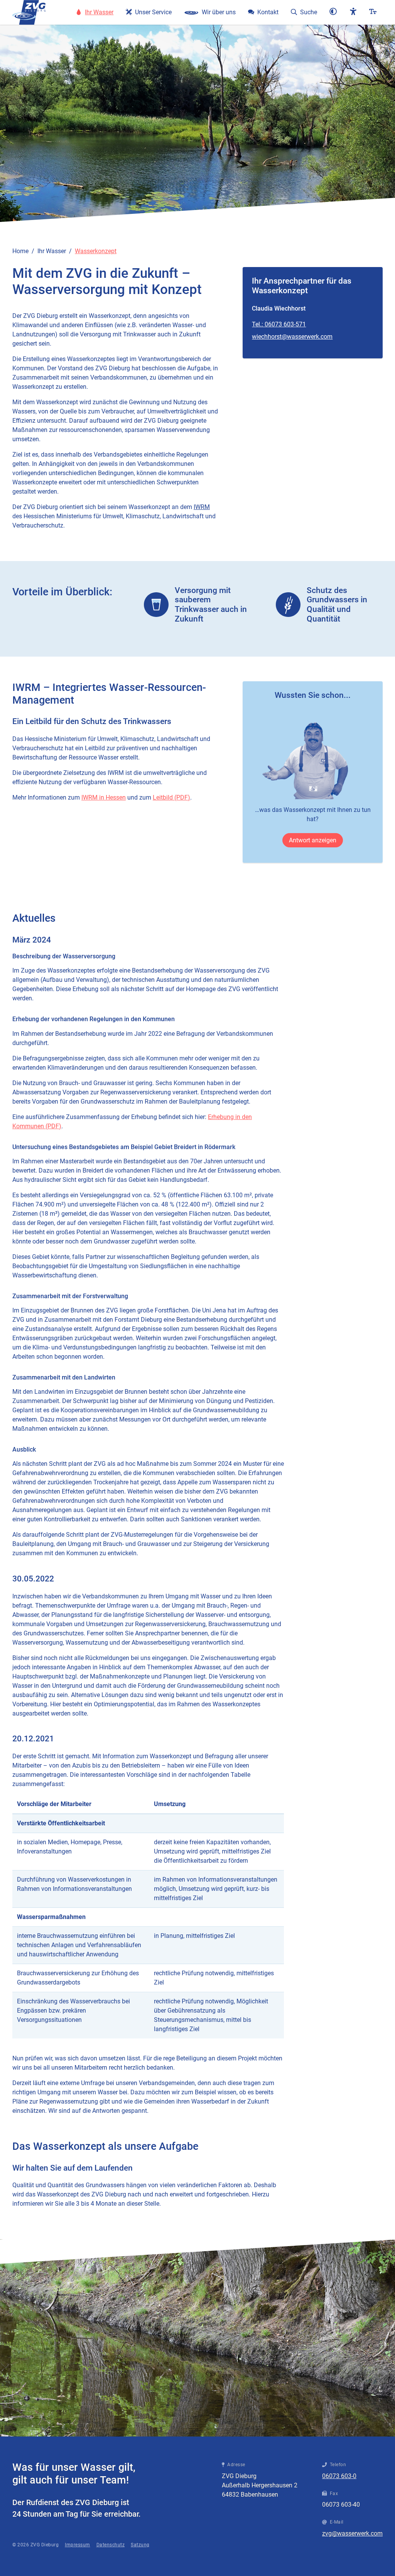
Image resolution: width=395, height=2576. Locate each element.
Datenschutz (111, 2545)
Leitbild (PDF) (171, 797)
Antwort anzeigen (313, 840)
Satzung (140, 2545)
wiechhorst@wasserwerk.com (292, 337)
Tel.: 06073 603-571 (279, 324)
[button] (333, 12)
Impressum (78, 2545)
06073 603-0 (339, 2476)
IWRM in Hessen (104, 797)
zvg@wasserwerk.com (352, 2533)
